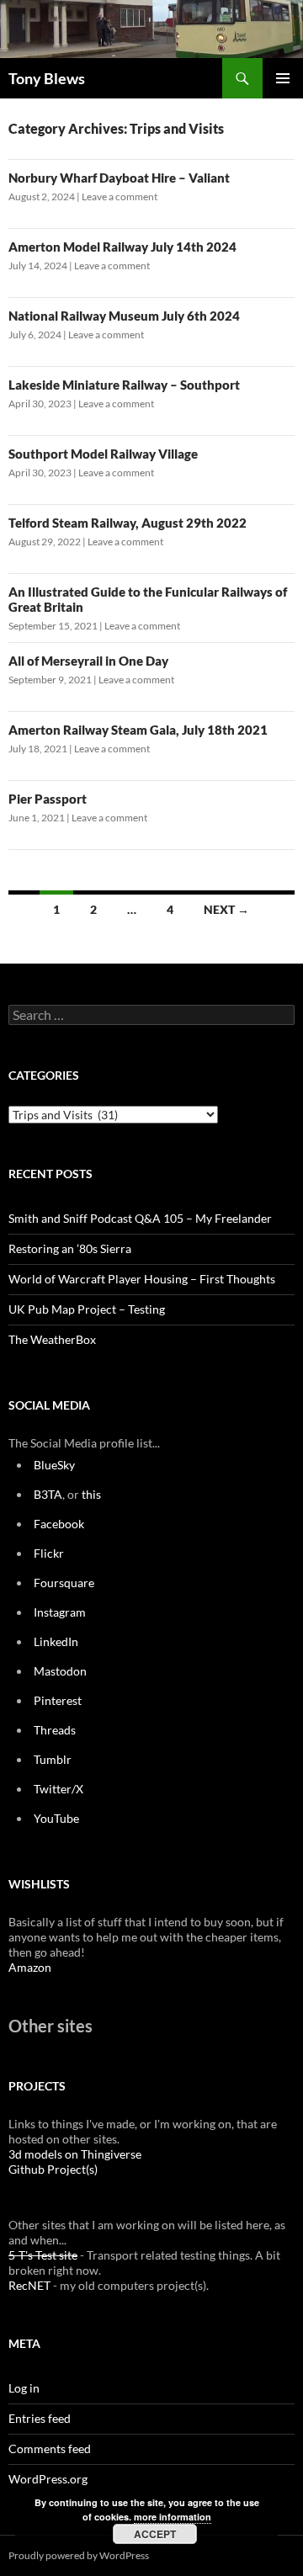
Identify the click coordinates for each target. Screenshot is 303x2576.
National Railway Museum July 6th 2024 (124, 316)
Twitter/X (58, 1789)
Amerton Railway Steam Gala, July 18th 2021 (138, 730)
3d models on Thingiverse (75, 2154)
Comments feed (50, 2449)
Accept (155, 2534)
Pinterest (58, 1700)
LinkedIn (56, 1641)
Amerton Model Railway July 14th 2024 (122, 247)
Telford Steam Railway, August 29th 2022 (128, 523)
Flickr (49, 1553)
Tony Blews (47, 78)
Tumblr (53, 1759)
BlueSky (54, 1465)
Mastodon (60, 1671)
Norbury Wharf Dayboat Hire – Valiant (119, 178)
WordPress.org (48, 2479)
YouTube (56, 1818)
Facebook (59, 1524)
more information (173, 2517)
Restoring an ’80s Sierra (70, 1248)
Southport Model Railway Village (103, 454)
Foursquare (64, 1583)
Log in (24, 2388)
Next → (226, 909)
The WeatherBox (52, 1339)
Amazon (30, 1967)
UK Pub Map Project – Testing (87, 1309)
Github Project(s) (53, 2169)
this (91, 1494)
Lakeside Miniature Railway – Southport (124, 385)
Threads (55, 1730)
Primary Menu (283, 78)
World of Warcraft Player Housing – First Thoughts (142, 1279)
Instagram (60, 1612)
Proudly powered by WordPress (79, 2555)
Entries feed (40, 2418)
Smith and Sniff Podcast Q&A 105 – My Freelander (140, 1218)
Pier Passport (48, 799)
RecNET (29, 2285)
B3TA (48, 1494)
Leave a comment (120, 197)
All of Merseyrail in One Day (88, 661)
